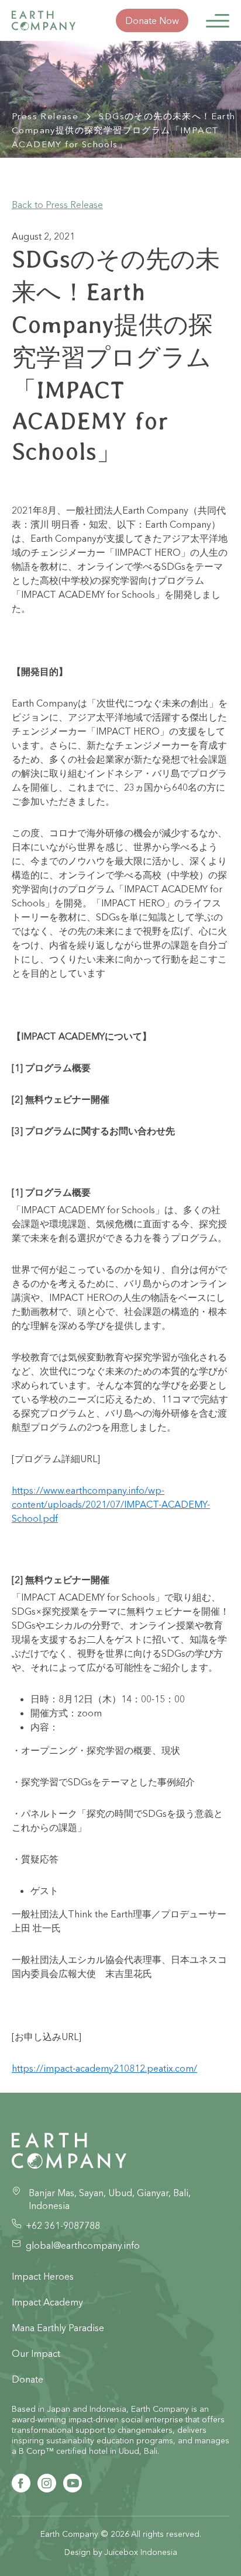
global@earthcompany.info (83, 2245)
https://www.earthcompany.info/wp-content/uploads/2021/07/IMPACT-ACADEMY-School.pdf (111, 1504)
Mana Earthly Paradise (58, 2328)
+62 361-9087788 (63, 2225)
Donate (27, 2379)
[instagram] (47, 2483)
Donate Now (152, 20)
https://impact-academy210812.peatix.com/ (104, 2068)
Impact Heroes (43, 2276)
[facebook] (21, 2483)
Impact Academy (47, 2302)
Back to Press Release (57, 205)
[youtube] (73, 2483)
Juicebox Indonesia (141, 2552)
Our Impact (36, 2353)
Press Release (45, 116)
